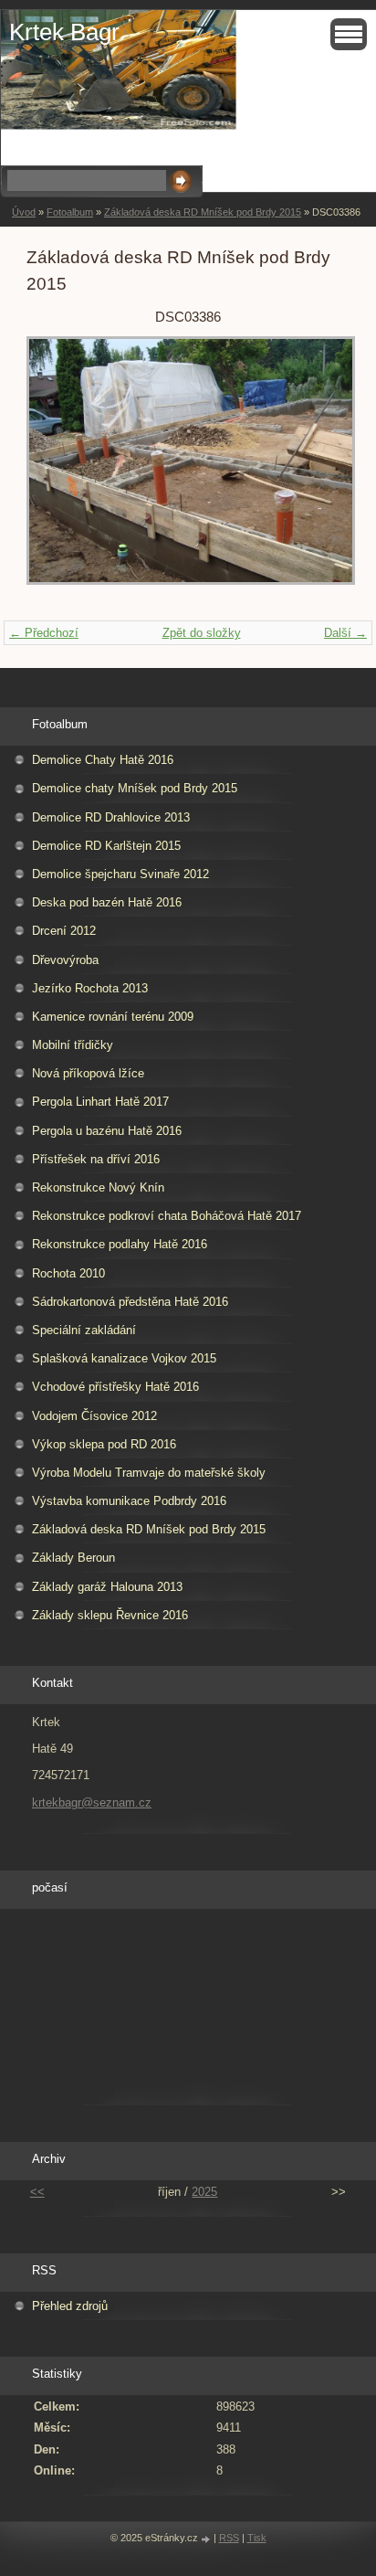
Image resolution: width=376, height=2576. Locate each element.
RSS (229, 2538)
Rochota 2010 (68, 1273)
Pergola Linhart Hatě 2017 (100, 1102)
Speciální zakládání (84, 1330)
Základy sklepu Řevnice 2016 (110, 1615)
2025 (204, 2192)
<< (37, 2192)
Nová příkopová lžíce (88, 1073)
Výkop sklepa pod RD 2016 (104, 1444)
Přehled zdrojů (70, 2306)
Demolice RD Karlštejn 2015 (106, 846)
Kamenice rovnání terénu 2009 (113, 1017)
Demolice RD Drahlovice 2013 (111, 817)
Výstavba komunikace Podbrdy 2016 (129, 1501)
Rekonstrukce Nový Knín (98, 1187)
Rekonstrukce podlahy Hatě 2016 (120, 1244)
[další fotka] (320, 469)
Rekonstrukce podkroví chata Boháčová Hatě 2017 (167, 1216)
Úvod (24, 212)
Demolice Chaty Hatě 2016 (103, 760)
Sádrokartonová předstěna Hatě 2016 (130, 1302)
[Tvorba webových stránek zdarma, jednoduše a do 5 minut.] (207, 2539)
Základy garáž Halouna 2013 (107, 1587)
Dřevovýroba (65, 960)
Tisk (257, 2538)
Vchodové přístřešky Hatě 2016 (115, 1387)
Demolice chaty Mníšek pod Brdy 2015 (135, 788)
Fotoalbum (70, 212)
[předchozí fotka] (56, 469)
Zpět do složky (202, 633)
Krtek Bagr (64, 32)
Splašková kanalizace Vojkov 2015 (124, 1358)
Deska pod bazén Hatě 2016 (107, 902)
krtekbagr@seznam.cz (92, 1802)
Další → (345, 633)
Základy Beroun (73, 1558)
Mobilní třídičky (73, 1045)
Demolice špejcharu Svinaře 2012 (120, 874)
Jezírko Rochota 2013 (90, 988)
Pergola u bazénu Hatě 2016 (107, 1131)
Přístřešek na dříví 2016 (96, 1159)
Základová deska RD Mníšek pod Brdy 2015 (203, 212)
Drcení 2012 (64, 931)
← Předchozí (44, 633)
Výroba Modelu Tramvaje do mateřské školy (149, 1473)
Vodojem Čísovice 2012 (94, 1416)
